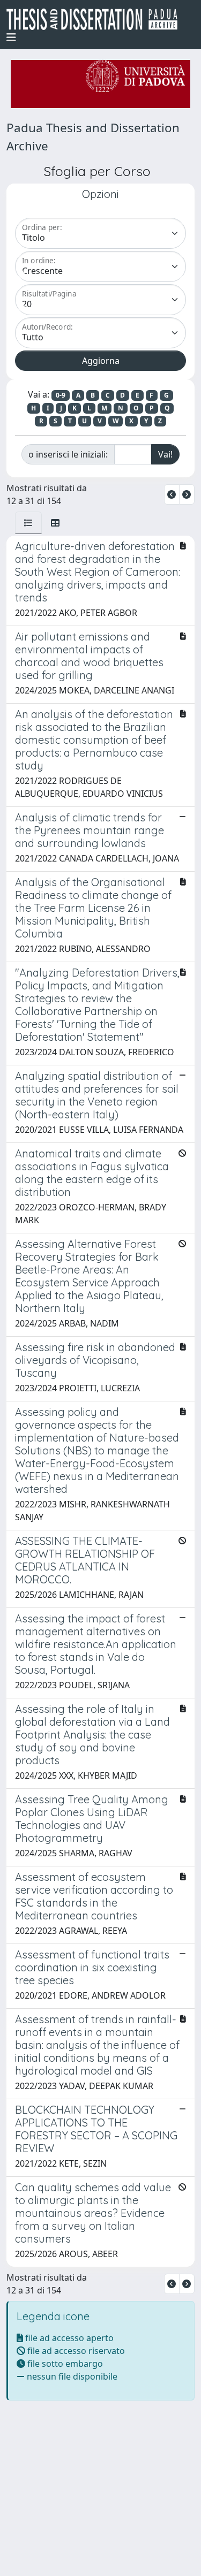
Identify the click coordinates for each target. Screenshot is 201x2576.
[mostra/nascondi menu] (11, 37)
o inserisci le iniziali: (68, 454)
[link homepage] (96, 19)
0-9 (61, 395)
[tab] (28, 523)
